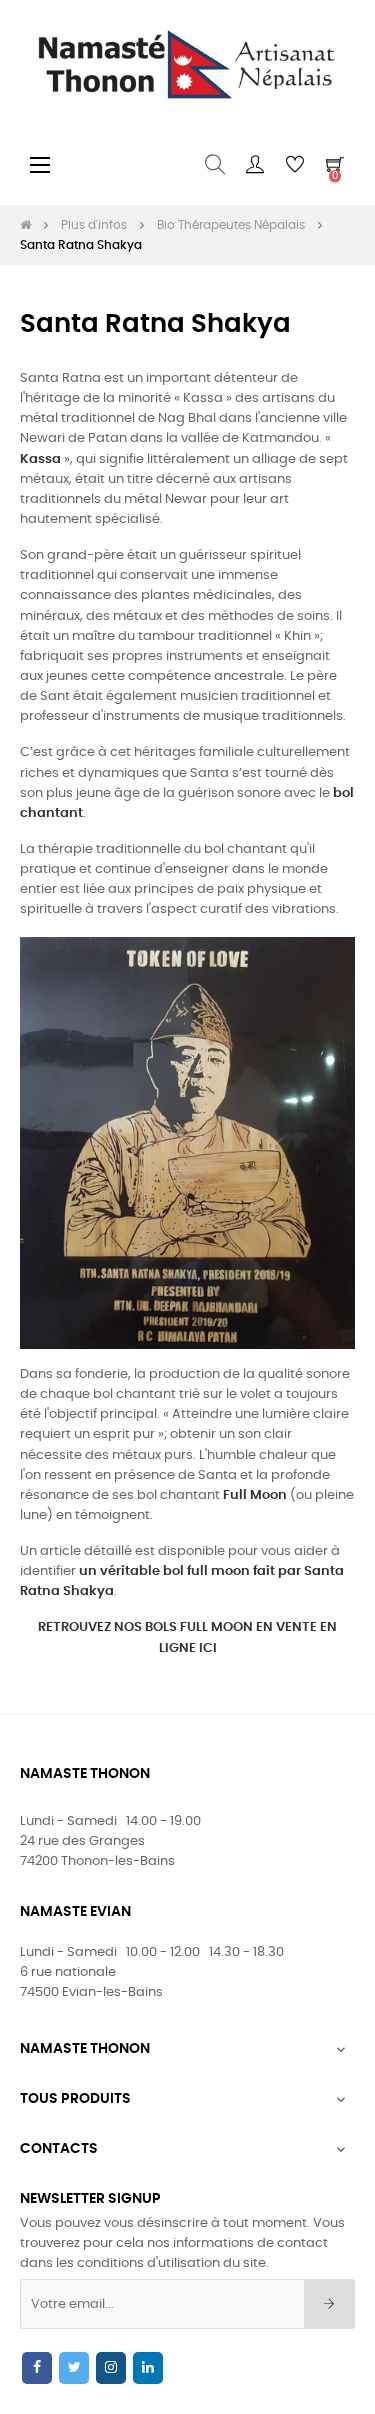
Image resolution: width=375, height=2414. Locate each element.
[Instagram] (111, 2368)
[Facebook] (37, 2368)
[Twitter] (74, 2368)
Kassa (40, 459)
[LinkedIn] (148, 2368)
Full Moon (255, 1495)
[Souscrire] (329, 2304)
